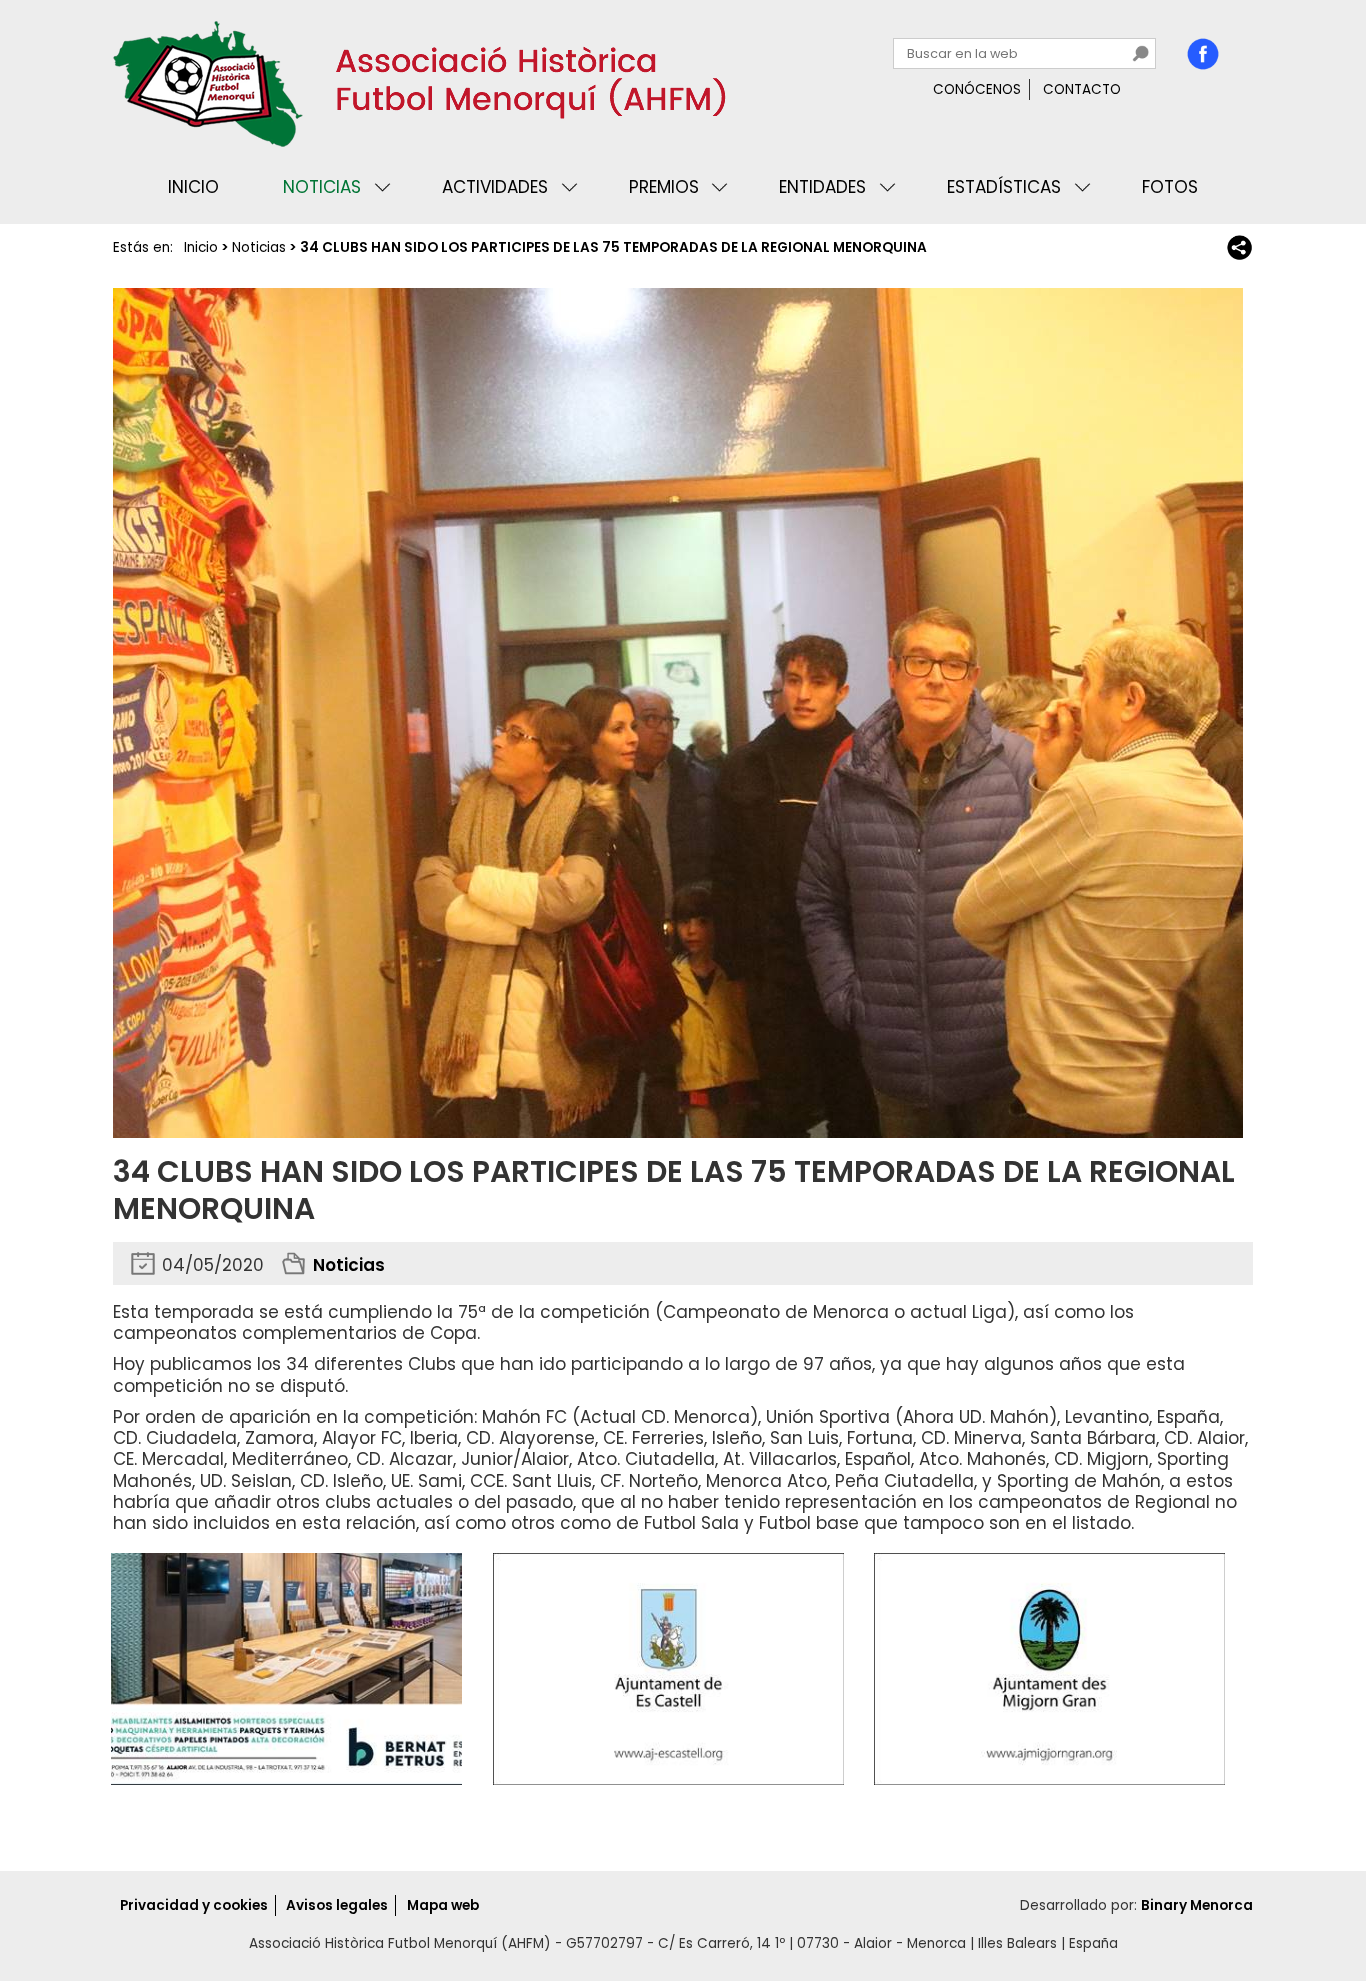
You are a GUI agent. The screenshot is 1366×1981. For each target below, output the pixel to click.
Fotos (1170, 187)
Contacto (1082, 89)
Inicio (193, 187)
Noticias (322, 187)
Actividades (495, 187)
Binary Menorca (1197, 1905)
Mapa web (443, 1905)
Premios (664, 187)
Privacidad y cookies (194, 1905)
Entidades (822, 187)
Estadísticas (1004, 187)
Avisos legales (337, 1905)
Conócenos (977, 89)
